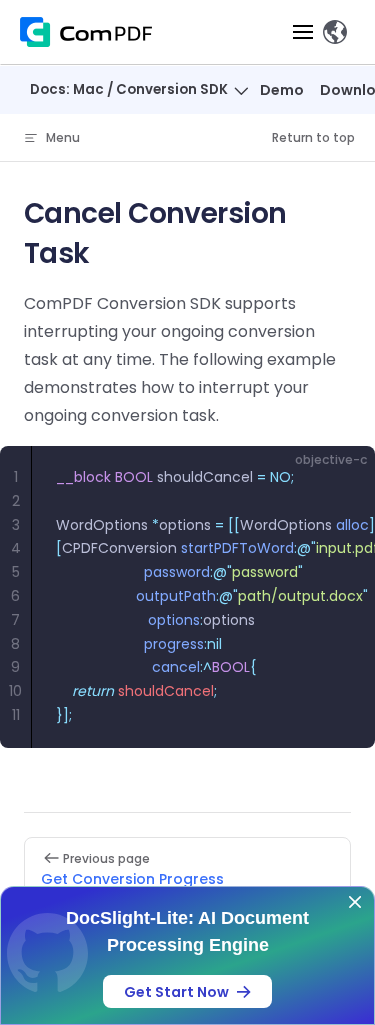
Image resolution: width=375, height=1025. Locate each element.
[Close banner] (355, 902)
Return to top (313, 137)
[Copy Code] (343, 478)
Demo (282, 90)
